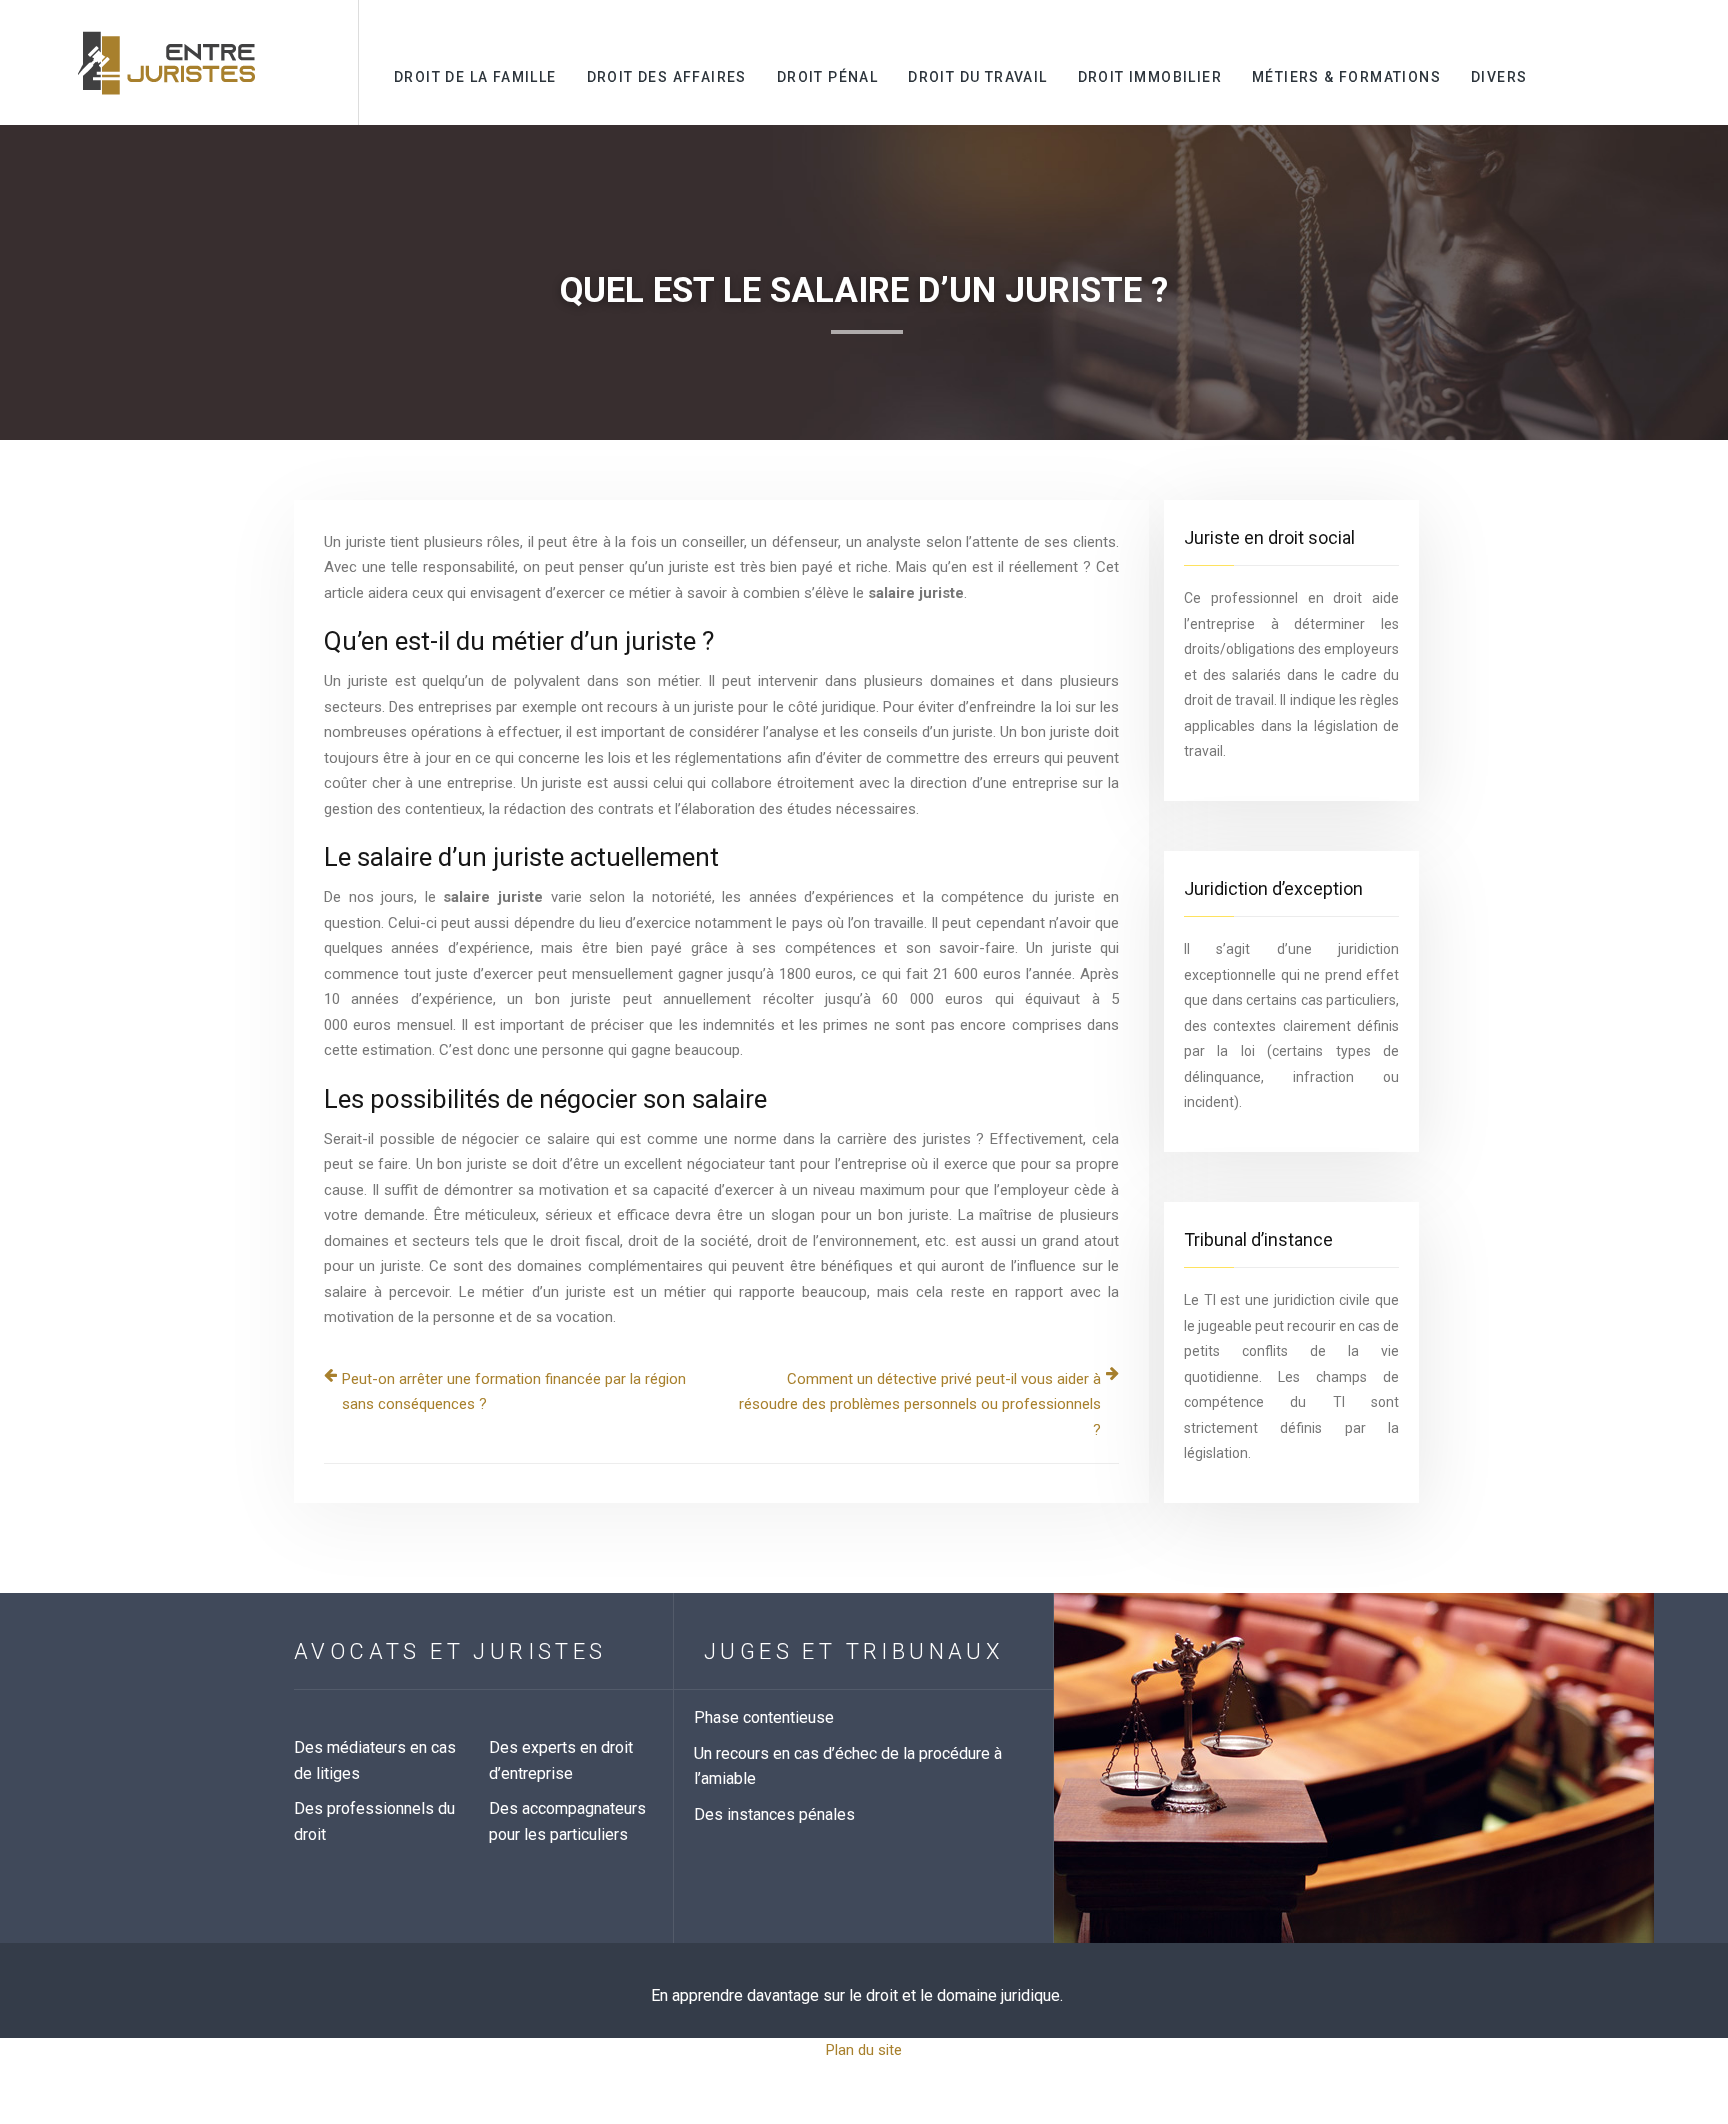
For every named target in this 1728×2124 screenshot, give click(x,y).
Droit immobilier (1150, 77)
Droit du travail (977, 77)
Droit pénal (827, 77)
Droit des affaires (667, 77)
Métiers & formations (1346, 77)
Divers (1499, 77)
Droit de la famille (475, 77)
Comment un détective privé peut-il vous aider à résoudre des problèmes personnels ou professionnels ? (920, 1404)
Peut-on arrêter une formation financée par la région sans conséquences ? (514, 1392)
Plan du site (864, 2050)
